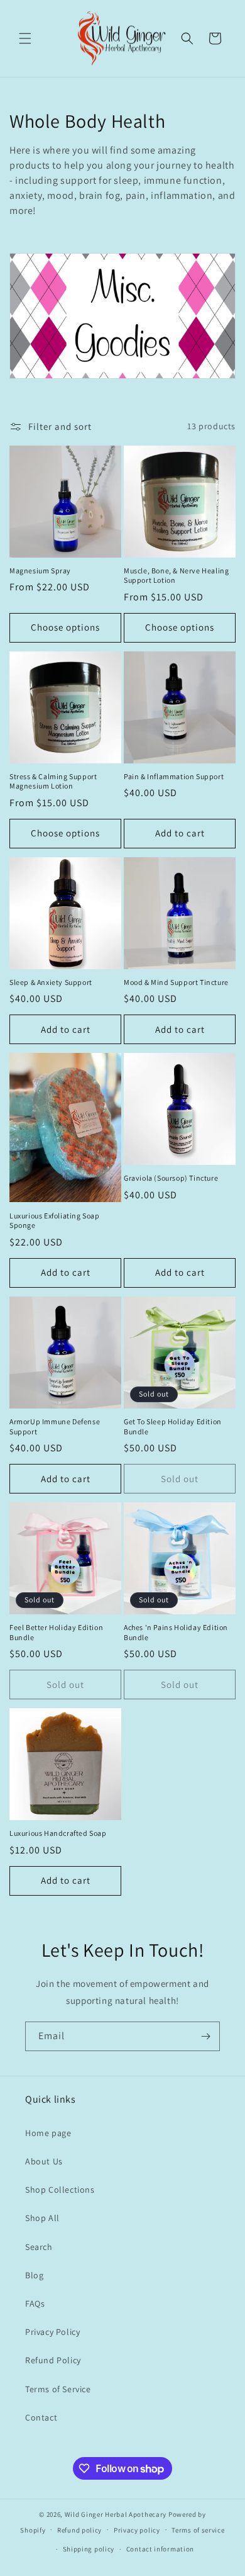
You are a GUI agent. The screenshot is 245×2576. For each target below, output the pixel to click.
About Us (44, 2161)
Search (39, 2247)
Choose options (65, 627)
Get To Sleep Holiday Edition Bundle (173, 1426)
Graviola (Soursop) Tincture (171, 1178)
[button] (25, 38)
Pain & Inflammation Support (174, 776)
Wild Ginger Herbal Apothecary (116, 2514)
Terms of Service (58, 2389)
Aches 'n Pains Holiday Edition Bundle (176, 1632)
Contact (41, 2417)
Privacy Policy (52, 2332)
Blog (34, 2275)
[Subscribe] (205, 2036)
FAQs (35, 2303)
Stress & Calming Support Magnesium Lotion (53, 781)
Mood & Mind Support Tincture (176, 982)
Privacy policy (137, 2530)
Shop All (42, 2218)
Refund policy (79, 2530)
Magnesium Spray (40, 571)
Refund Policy (53, 2360)
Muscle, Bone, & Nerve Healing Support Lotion (176, 576)
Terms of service (198, 2530)
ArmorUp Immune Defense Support (55, 1426)
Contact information (160, 2549)
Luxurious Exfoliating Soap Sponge (55, 1221)
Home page (48, 2133)
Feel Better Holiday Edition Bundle (56, 1632)
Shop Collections (60, 2190)
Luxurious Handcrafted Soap (58, 1833)
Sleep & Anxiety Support (51, 982)
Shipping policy (89, 2549)
